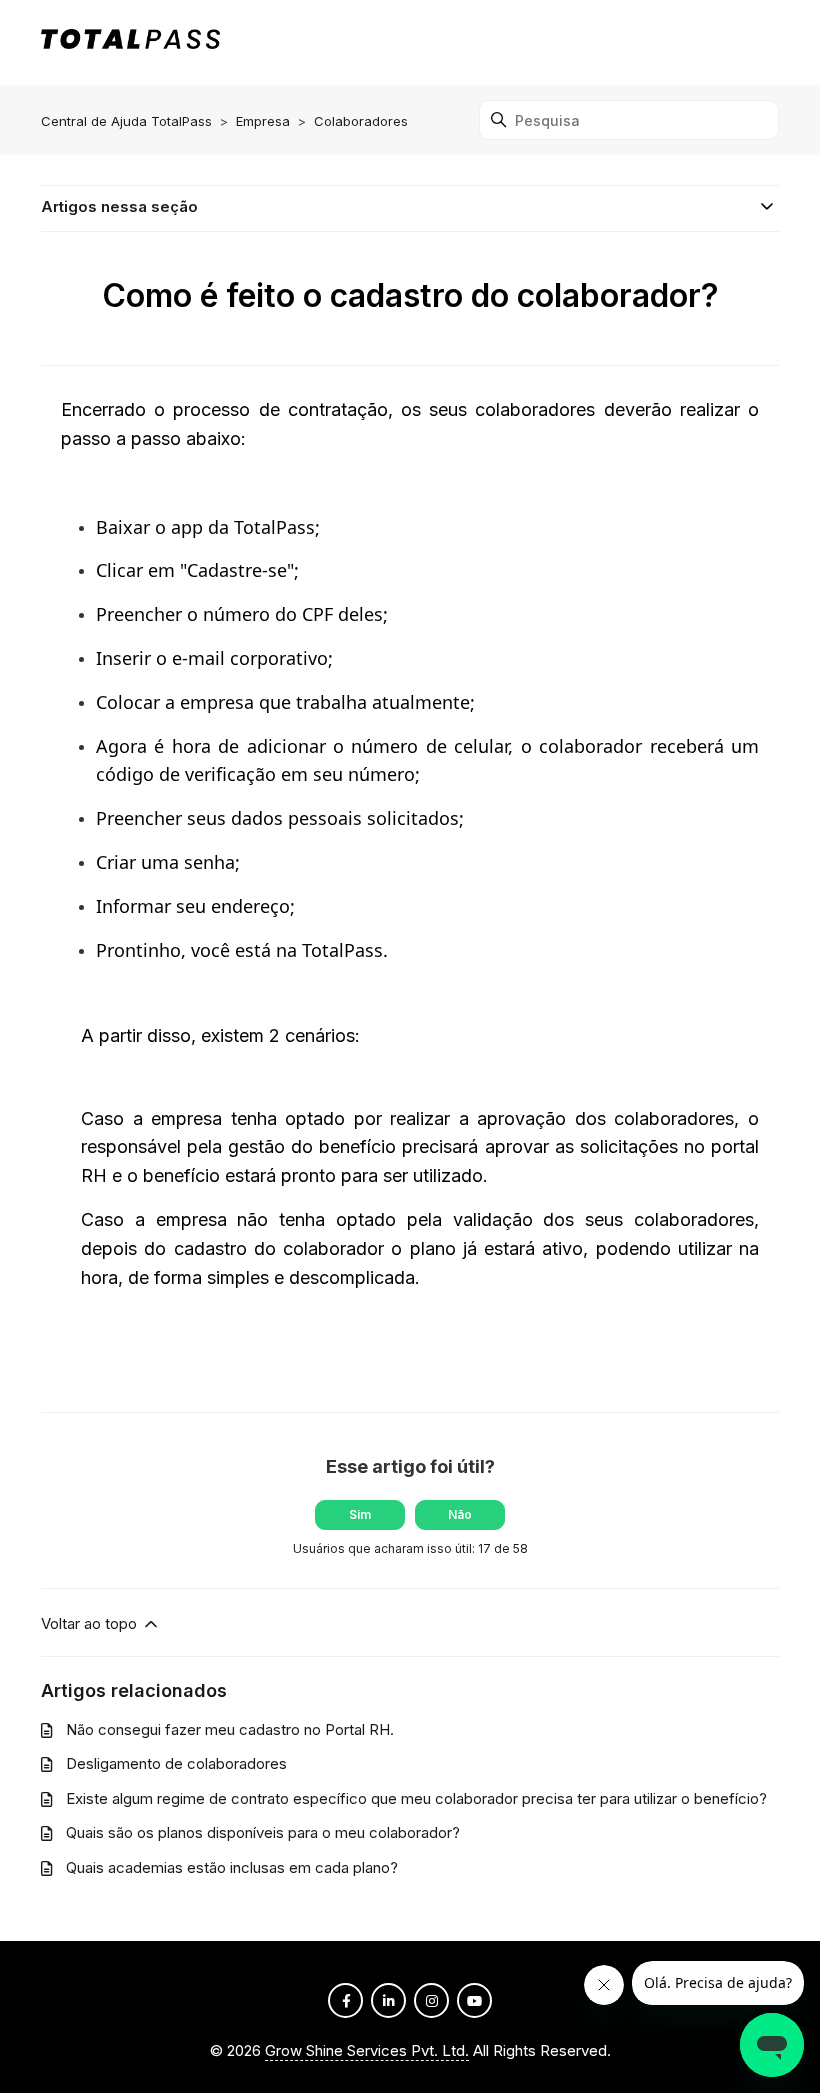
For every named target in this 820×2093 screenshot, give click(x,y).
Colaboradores (361, 121)
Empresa (263, 121)
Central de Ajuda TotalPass (126, 121)
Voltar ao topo (91, 1623)
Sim (360, 1514)
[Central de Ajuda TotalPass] (130, 42)
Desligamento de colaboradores (176, 1763)
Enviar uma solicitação (693, 41)
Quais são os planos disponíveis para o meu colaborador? (263, 1832)
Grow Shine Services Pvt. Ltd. (367, 2050)
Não (460, 1514)
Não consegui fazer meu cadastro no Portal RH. (230, 1729)
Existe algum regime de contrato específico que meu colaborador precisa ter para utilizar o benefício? (416, 1798)
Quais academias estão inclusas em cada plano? (232, 1867)
